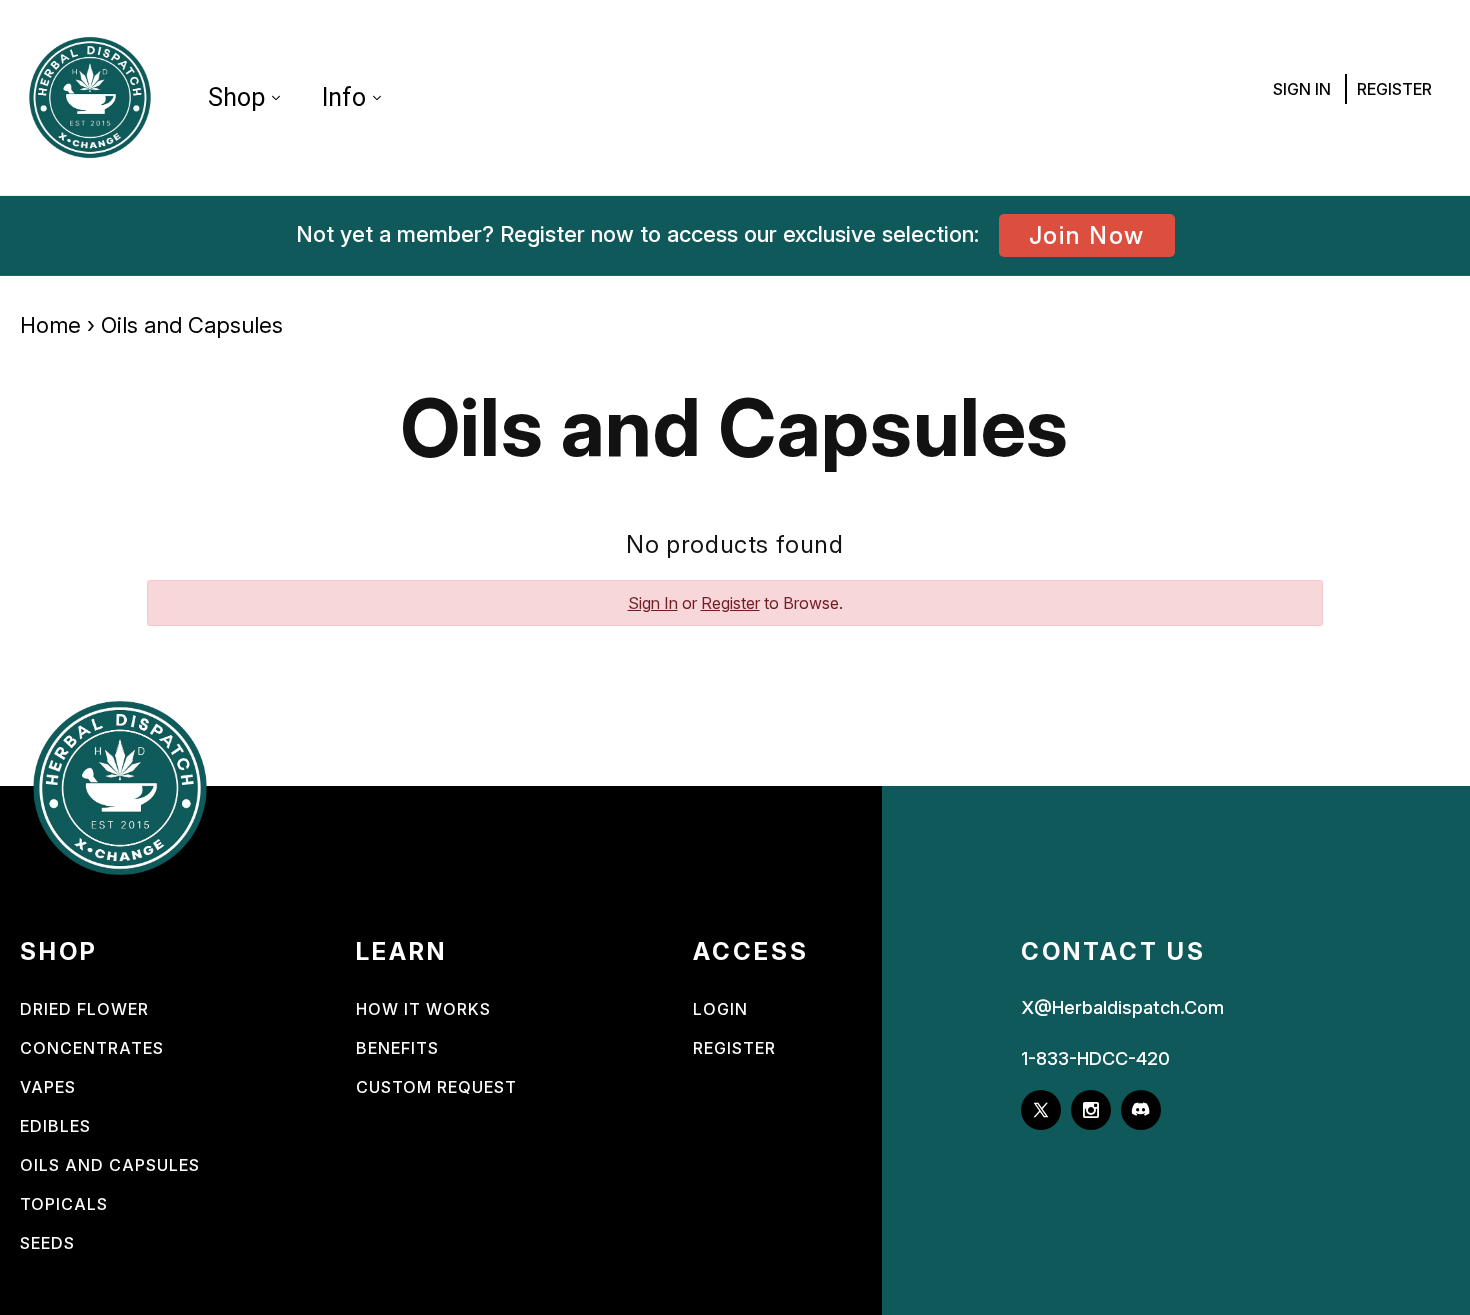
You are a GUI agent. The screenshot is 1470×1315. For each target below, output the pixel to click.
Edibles (55, 1126)
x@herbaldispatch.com (1122, 1007)
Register (1394, 89)
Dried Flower (84, 1009)
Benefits (397, 1048)
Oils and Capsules (110, 1165)
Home (50, 325)
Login (720, 1009)
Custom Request (436, 1087)
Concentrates (92, 1048)
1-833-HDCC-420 (1095, 1058)
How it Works (423, 1009)
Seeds (47, 1243)
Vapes (48, 1087)
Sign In (1302, 89)
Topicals (64, 1204)
